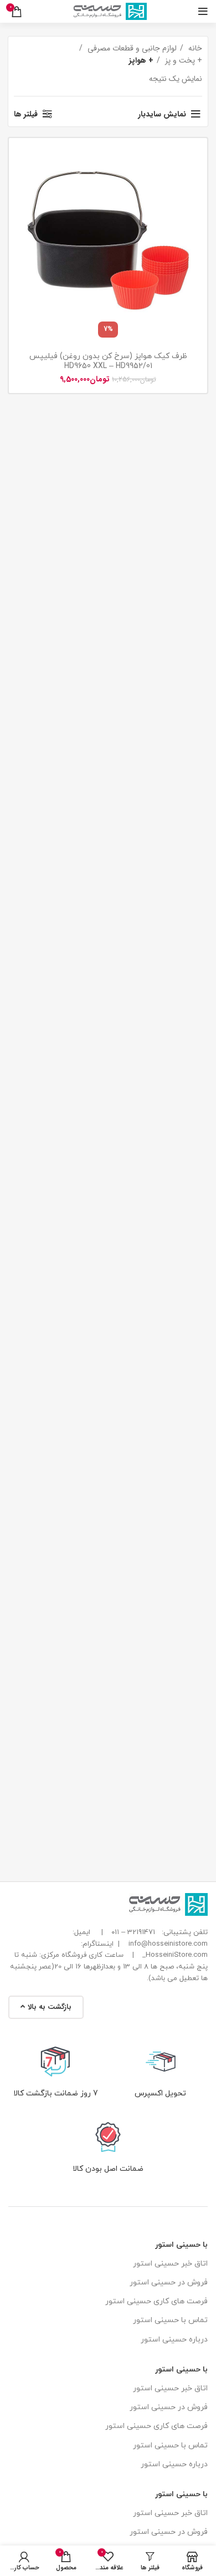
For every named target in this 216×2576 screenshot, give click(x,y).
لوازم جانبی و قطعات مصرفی (131, 48)
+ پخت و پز (182, 60)
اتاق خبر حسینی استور (170, 2264)
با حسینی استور (181, 2245)
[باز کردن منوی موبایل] (203, 12)
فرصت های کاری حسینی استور (156, 2301)
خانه (194, 48)
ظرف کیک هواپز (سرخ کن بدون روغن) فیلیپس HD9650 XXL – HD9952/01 (108, 361)
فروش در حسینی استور (169, 2282)
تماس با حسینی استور (170, 2320)
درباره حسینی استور (174, 2340)
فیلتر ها (26, 114)
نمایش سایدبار (162, 114)
